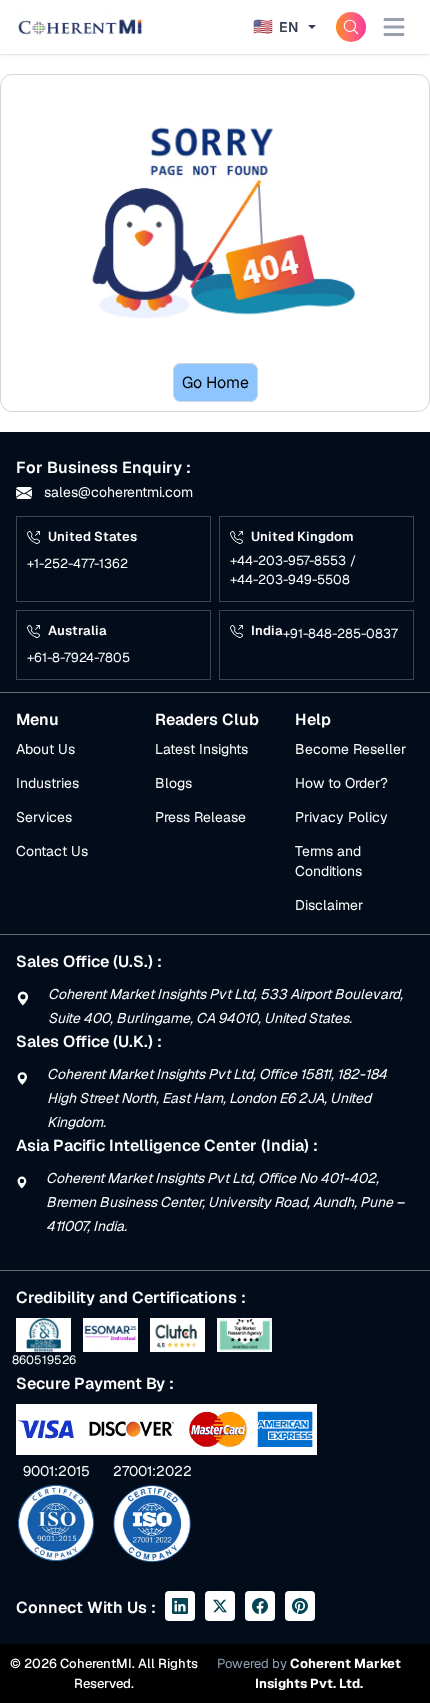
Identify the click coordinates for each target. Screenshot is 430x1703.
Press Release (200, 817)
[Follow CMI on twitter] (220, 1606)
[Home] (80, 27)
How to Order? (341, 783)
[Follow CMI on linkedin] (180, 1606)
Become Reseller (350, 749)
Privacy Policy (341, 817)
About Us (45, 749)
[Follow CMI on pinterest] (300, 1606)
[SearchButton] (351, 27)
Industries (47, 783)
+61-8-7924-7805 (78, 657)
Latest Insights (201, 749)
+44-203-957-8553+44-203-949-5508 (293, 570)
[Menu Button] (394, 27)
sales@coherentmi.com (116, 492)
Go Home (215, 382)
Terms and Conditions (328, 861)
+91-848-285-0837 (340, 633)
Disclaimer (329, 905)
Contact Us (52, 851)
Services (44, 817)
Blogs (173, 783)
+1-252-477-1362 (77, 563)
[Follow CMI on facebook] (260, 1606)
